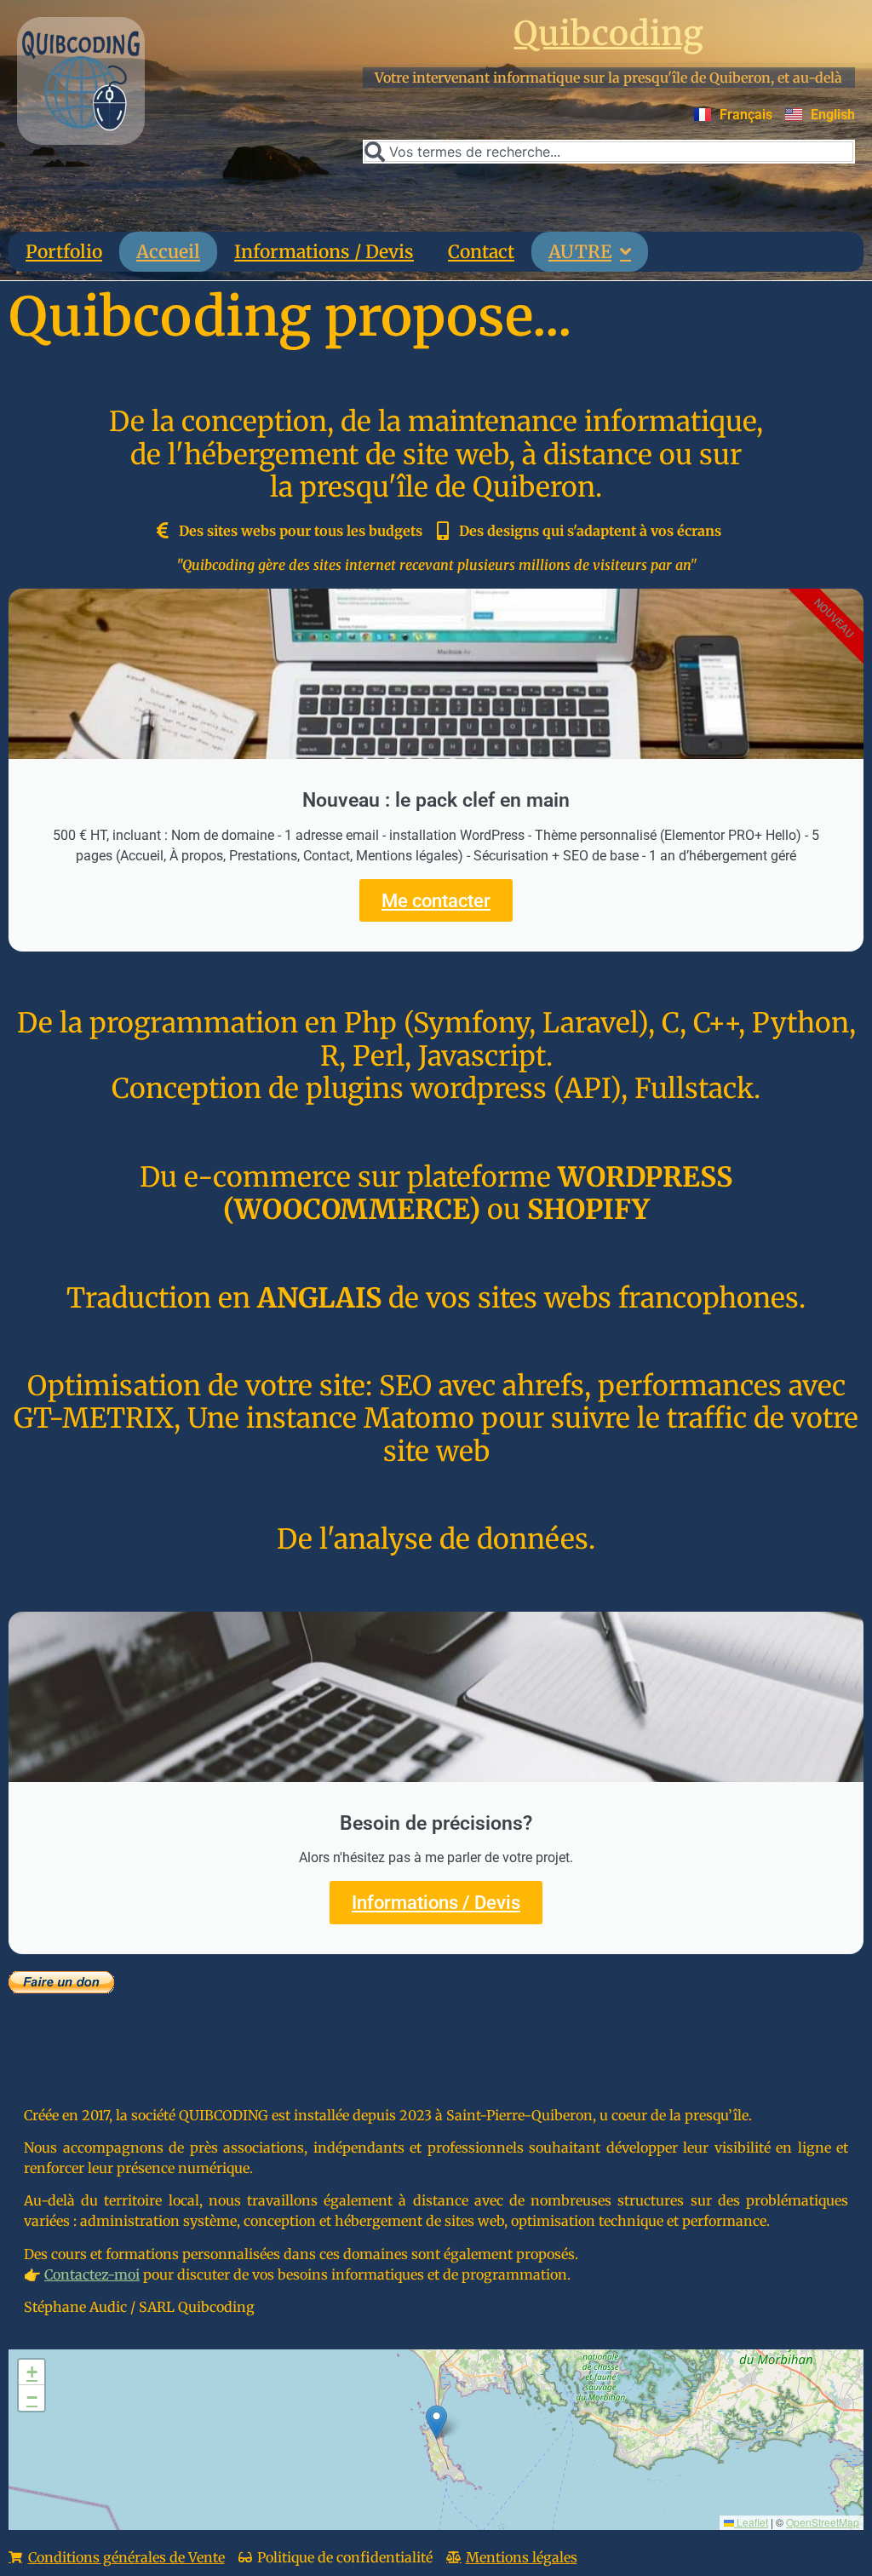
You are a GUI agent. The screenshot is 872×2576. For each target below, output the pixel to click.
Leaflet (751, 2522)
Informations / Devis (324, 252)
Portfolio (64, 252)
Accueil (168, 252)
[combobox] (609, 152)
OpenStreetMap (823, 2522)
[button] (436, 2422)
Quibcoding (608, 34)
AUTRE (580, 252)
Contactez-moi (92, 2274)
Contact (481, 252)
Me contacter (436, 900)
